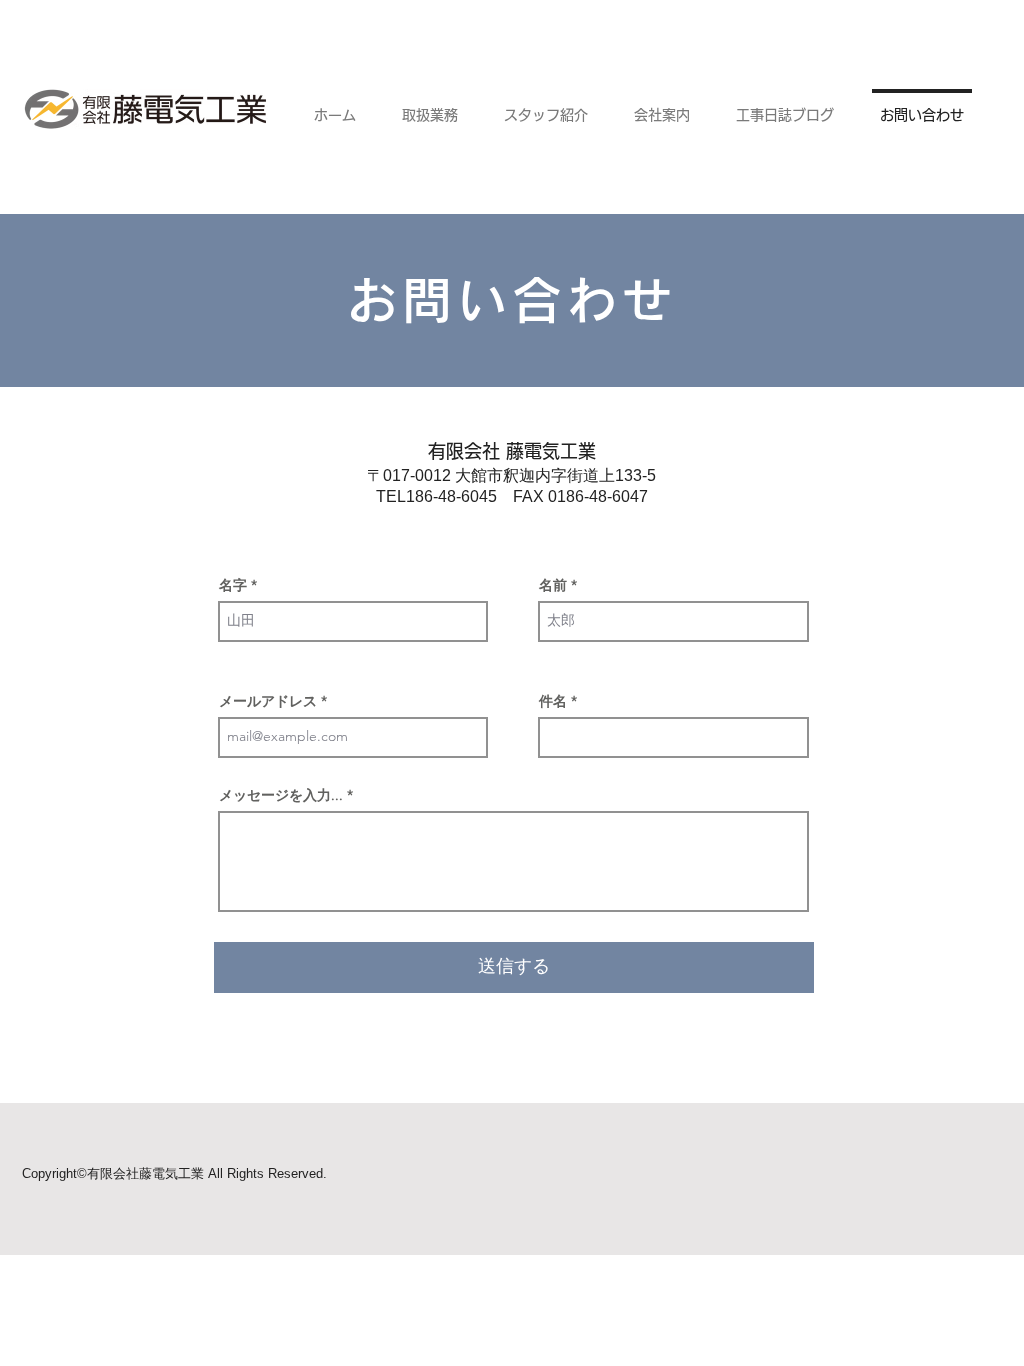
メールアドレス (268, 701)
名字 (233, 585)
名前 (553, 585)
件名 (553, 701)
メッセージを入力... (281, 795)
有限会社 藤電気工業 (512, 451)
